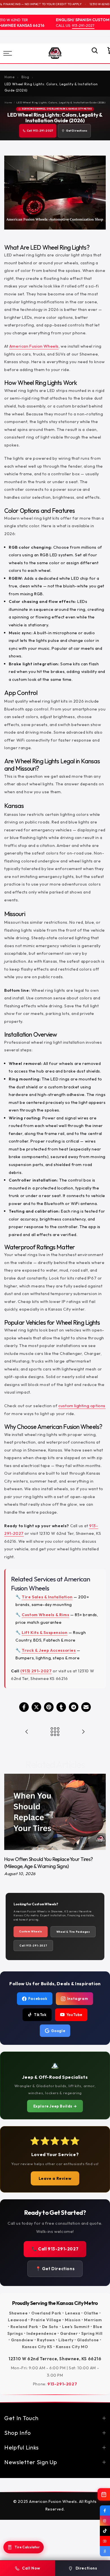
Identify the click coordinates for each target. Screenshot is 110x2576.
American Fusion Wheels (34, 346)
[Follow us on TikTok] (105, 2531)
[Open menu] (15, 53)
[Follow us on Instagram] (105, 2521)
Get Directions (77, 131)
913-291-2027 (76, 25)
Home (8, 102)
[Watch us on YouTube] (105, 2541)
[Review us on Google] (105, 2551)
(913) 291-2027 (36, 1671)
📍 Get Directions (55, 2269)
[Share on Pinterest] (49, 1707)
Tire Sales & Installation (47, 1597)
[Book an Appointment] (104, 2494)
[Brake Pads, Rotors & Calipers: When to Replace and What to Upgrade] (27, 1732)
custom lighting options (82, 1406)
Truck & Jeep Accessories (49, 1650)
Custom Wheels (31, 1931)
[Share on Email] (86, 1707)
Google (58, 2031)
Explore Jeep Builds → (55, 2106)
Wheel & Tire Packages (73, 1932)
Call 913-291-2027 (40, 131)
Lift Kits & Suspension (45, 1632)
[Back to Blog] (55, 1732)
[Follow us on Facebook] (105, 2510)
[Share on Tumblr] (61, 1707)
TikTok (40, 2015)
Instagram (78, 1999)
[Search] (92, 53)
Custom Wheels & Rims (45, 1615)
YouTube (74, 2015)
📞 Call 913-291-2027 (55, 2249)
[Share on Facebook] (24, 1707)
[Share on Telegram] (74, 1707)
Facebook (38, 1999)
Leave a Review (55, 2178)
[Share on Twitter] (36, 1707)
